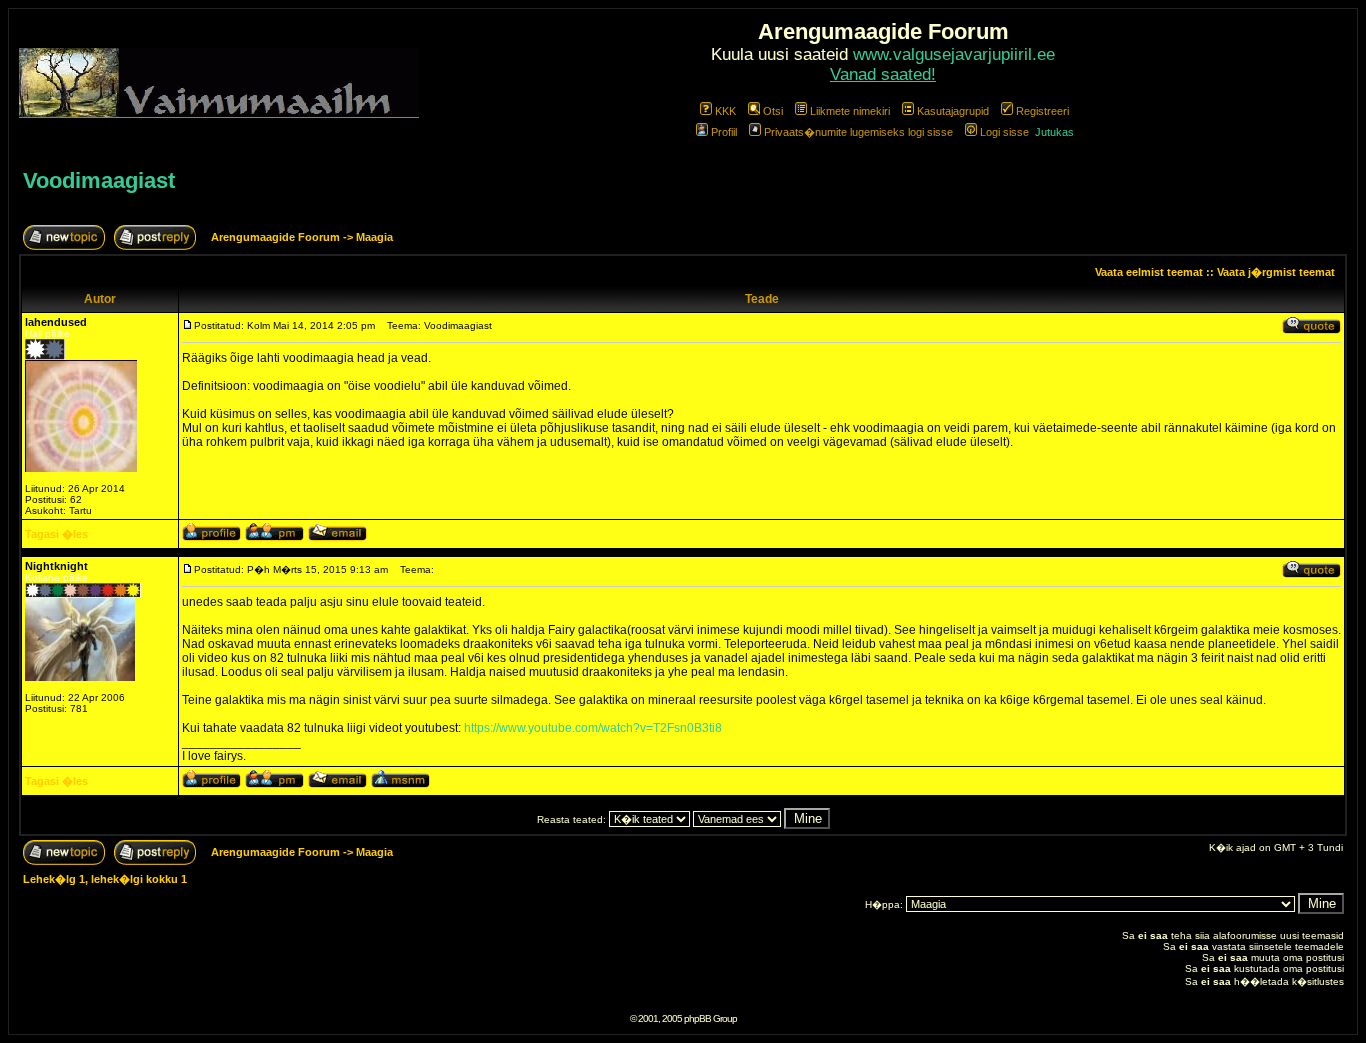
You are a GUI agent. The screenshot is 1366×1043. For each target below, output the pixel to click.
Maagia (374, 237)
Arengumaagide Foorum (277, 237)
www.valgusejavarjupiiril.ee (954, 54)
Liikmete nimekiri (850, 111)
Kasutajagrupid (953, 111)
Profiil (724, 132)
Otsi (773, 111)
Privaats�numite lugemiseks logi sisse (858, 132)
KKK (725, 111)
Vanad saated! (883, 74)
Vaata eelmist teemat (1149, 272)
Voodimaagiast (99, 180)
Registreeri (1042, 111)
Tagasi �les (56, 534)
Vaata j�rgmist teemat (1276, 272)
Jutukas (1054, 132)
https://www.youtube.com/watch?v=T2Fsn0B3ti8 (593, 728)
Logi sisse (1004, 132)
